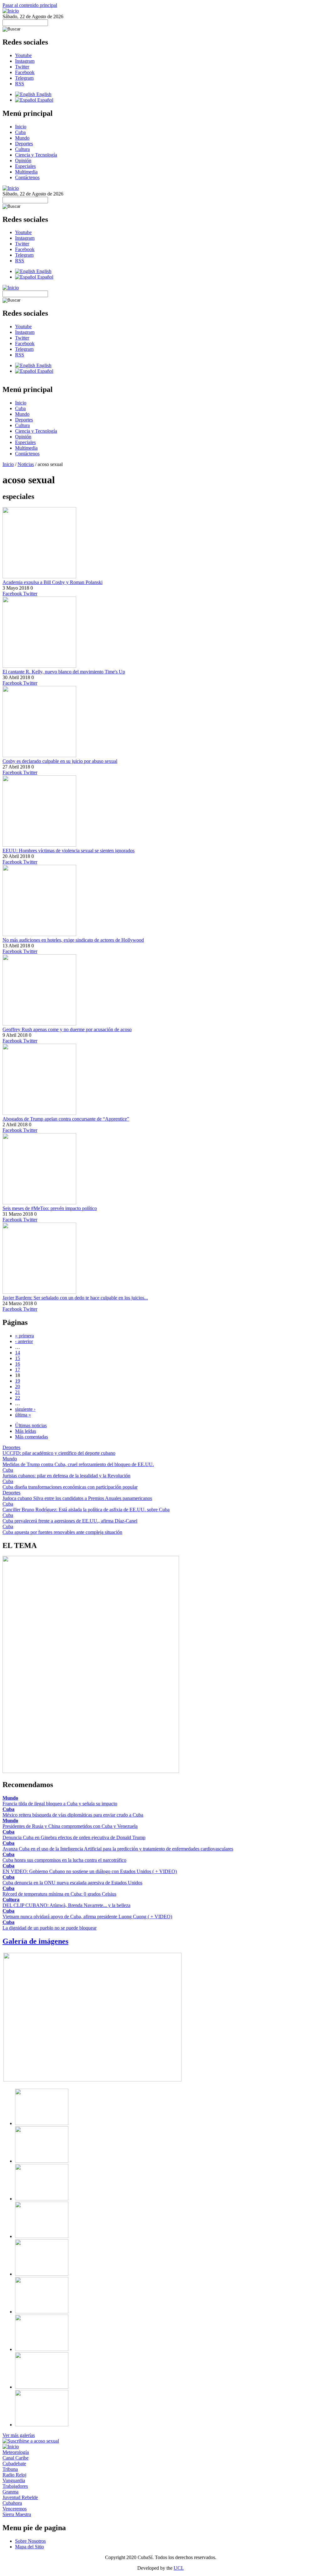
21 (18, 1392)
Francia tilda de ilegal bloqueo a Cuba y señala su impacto (60, 1804)
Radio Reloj (14, 2475)
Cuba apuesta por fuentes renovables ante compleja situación (62, 1532)
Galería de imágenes (35, 1941)
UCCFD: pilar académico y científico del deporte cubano (59, 1453)
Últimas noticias (31, 1425)
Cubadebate (14, 2464)
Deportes (24, 144)
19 (18, 1381)
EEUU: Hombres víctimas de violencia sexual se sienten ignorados (68, 851)
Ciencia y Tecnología (36, 155)
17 (18, 1370)
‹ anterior (24, 1341)
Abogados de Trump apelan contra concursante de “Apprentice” (66, 1119)
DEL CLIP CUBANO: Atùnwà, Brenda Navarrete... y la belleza (66, 1905)
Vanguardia (14, 2480)
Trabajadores (15, 2486)
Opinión (23, 161)
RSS (20, 84)
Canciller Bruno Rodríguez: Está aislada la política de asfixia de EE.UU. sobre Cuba (86, 1510)
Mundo (22, 138)
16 (18, 1364)
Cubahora (12, 2503)
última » (23, 1415)
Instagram (25, 61)
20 (18, 1387)
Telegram (24, 78)
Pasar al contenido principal (30, 5)
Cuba (20, 132)
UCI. (179, 2568)
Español (45, 100)
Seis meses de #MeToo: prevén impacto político (50, 1208)
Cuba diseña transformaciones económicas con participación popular (70, 1487)
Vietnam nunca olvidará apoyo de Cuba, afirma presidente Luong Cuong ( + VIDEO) (87, 1917)
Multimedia (26, 172)
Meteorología (16, 2452)
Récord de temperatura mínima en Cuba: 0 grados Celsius (59, 1894)
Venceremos (15, 2509)
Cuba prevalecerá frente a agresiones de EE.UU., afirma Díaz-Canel (70, 1521)
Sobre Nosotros (30, 2541)
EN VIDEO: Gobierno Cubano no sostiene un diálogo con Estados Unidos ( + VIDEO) (90, 1871)
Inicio (21, 127)
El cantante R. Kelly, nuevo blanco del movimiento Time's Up (64, 672)
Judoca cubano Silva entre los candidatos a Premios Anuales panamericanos (77, 1498)
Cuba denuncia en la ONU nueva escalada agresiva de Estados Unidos (72, 1883)
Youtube (23, 55)
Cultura (22, 149)
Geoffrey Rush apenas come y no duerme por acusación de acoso (67, 1029)
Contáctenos (27, 177)
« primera (24, 1336)
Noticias (26, 464)
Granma (11, 2492)
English (43, 94)
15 (18, 1358)
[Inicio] (11, 11)
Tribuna (10, 2469)
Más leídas (26, 1431)
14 (18, 1353)
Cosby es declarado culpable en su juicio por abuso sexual (60, 761)
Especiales (25, 166)
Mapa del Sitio (29, 2547)
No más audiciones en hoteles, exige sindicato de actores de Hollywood (73, 940)
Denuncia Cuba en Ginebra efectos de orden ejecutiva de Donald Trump (74, 1837)
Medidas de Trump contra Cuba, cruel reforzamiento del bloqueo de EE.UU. (78, 1464)
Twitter (22, 67)
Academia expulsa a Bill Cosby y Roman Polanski (53, 582)
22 (18, 1398)
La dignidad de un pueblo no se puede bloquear (50, 1928)
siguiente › (25, 1409)
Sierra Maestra (17, 2514)
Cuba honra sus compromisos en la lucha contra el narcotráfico (64, 1860)
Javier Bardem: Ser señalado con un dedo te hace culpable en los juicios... (75, 1298)
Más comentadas (32, 1437)
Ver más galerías (19, 2435)
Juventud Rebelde (20, 2497)
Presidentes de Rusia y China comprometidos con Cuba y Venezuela (70, 1826)
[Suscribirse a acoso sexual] (31, 2441)
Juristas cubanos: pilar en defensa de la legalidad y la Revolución (66, 1476)
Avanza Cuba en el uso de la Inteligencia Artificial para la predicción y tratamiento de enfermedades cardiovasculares (118, 1849)
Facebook (25, 72)
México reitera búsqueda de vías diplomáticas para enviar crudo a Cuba (73, 1815)
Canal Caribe (16, 2458)
